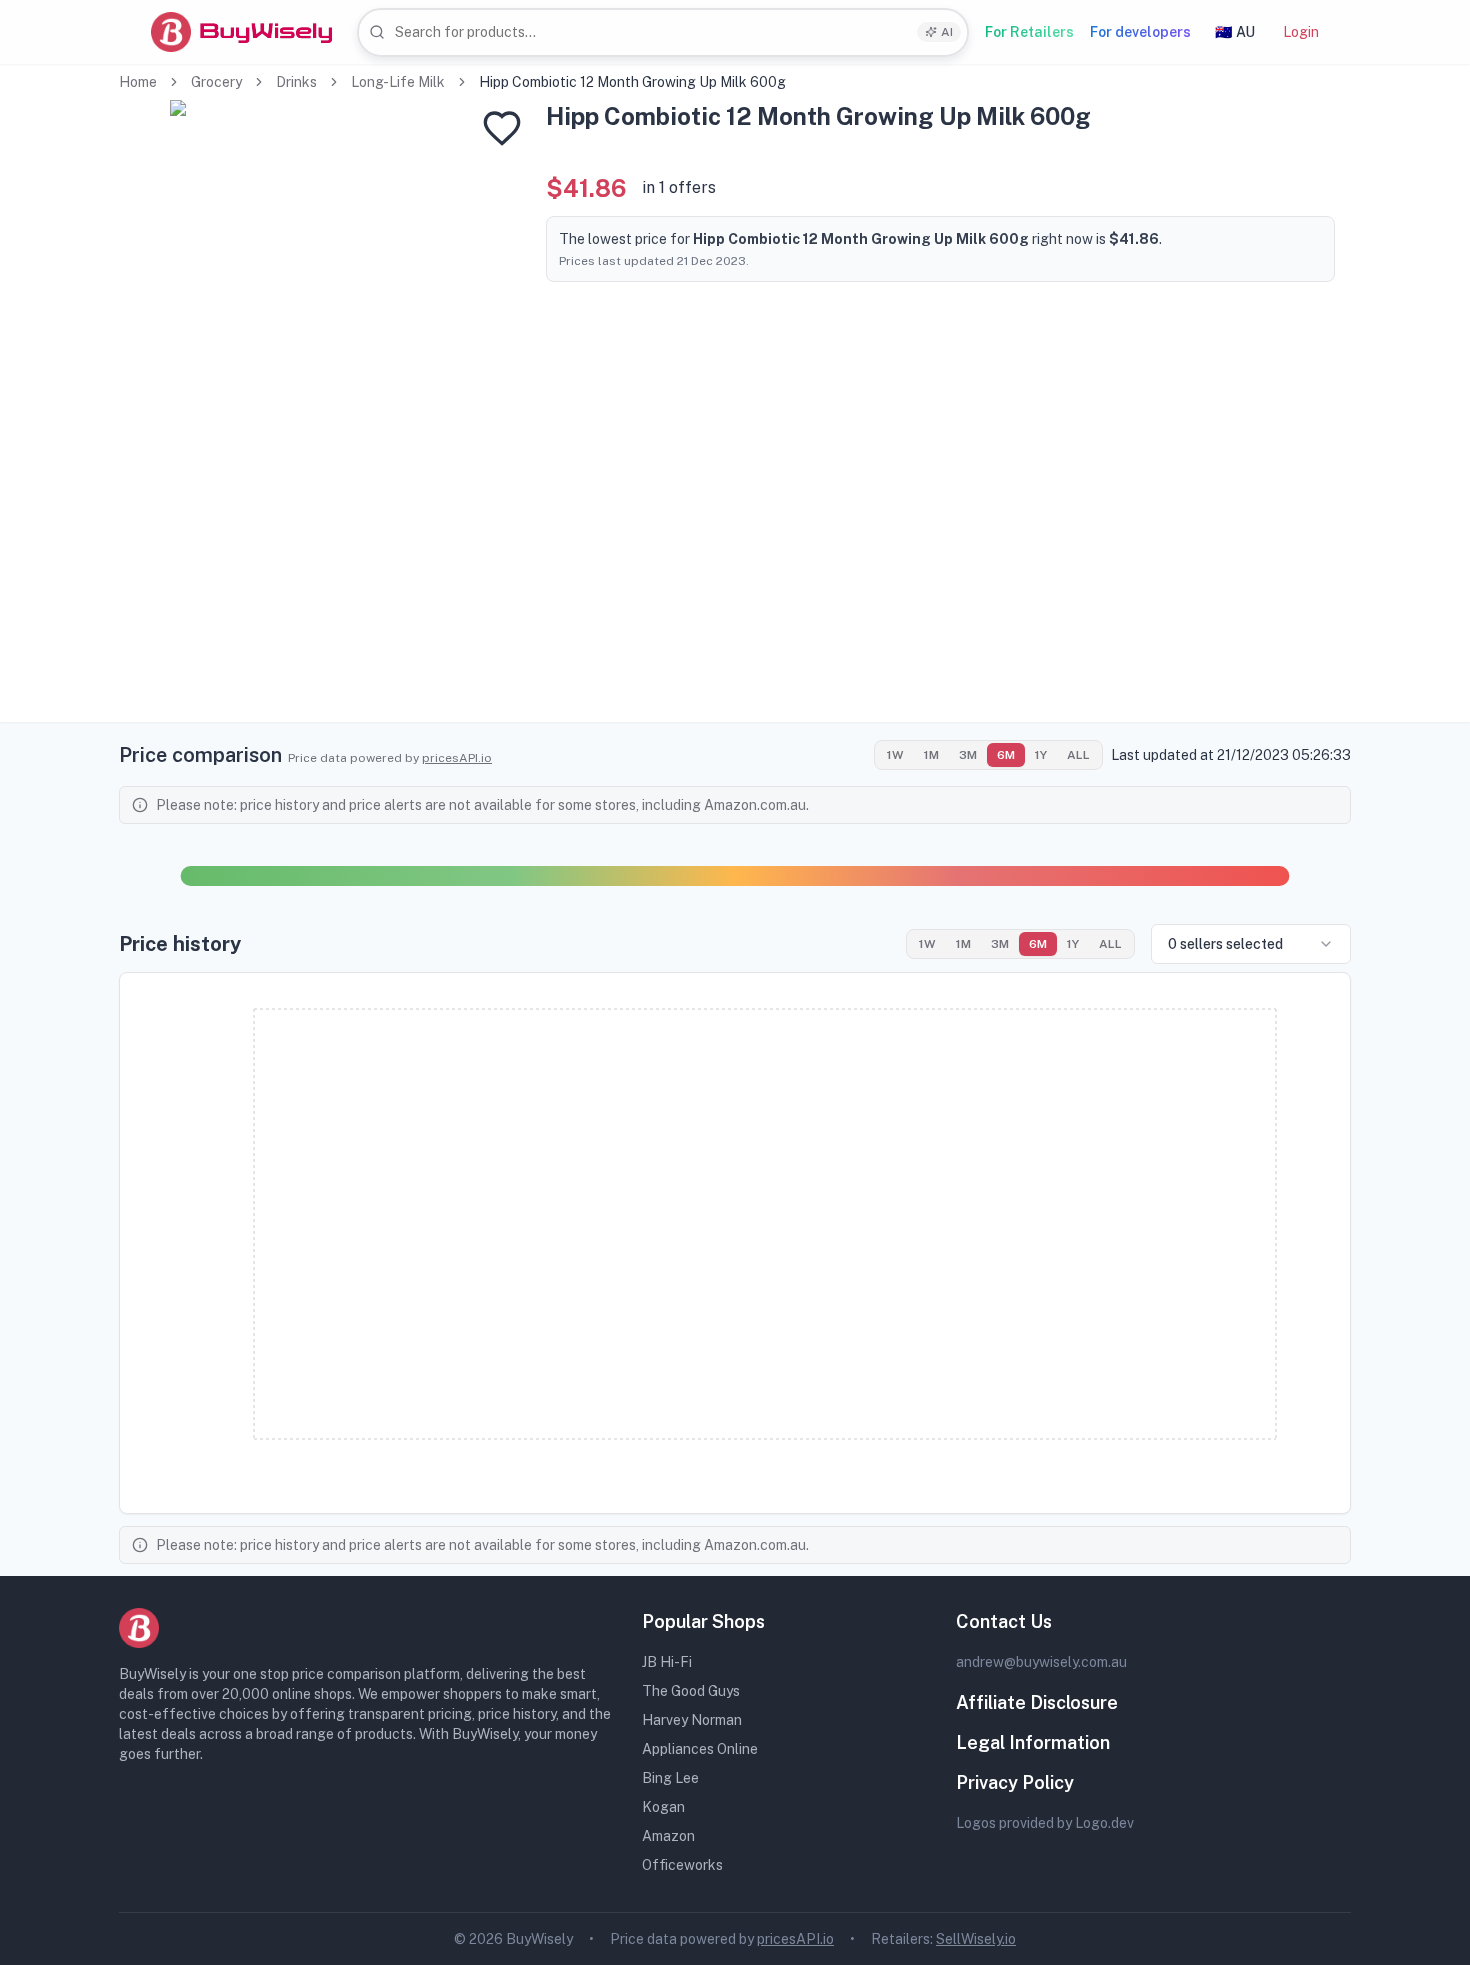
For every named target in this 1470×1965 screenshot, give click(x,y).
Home (138, 82)
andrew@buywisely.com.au (1041, 1662)
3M (968, 755)
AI (947, 32)
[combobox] (663, 32)
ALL (1078, 755)
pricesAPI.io (457, 758)
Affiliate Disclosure (1037, 1702)
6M (1006, 755)
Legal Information (1033, 1742)
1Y (1041, 755)
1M (931, 755)
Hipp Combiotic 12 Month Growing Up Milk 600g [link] (632, 82)
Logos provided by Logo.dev (1045, 1823)
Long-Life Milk (398, 82)
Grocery (216, 82)
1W (895, 755)
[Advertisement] (735, 582)
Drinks (296, 82)
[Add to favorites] (502, 128)
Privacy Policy (1015, 1782)
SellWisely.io (976, 1939)
